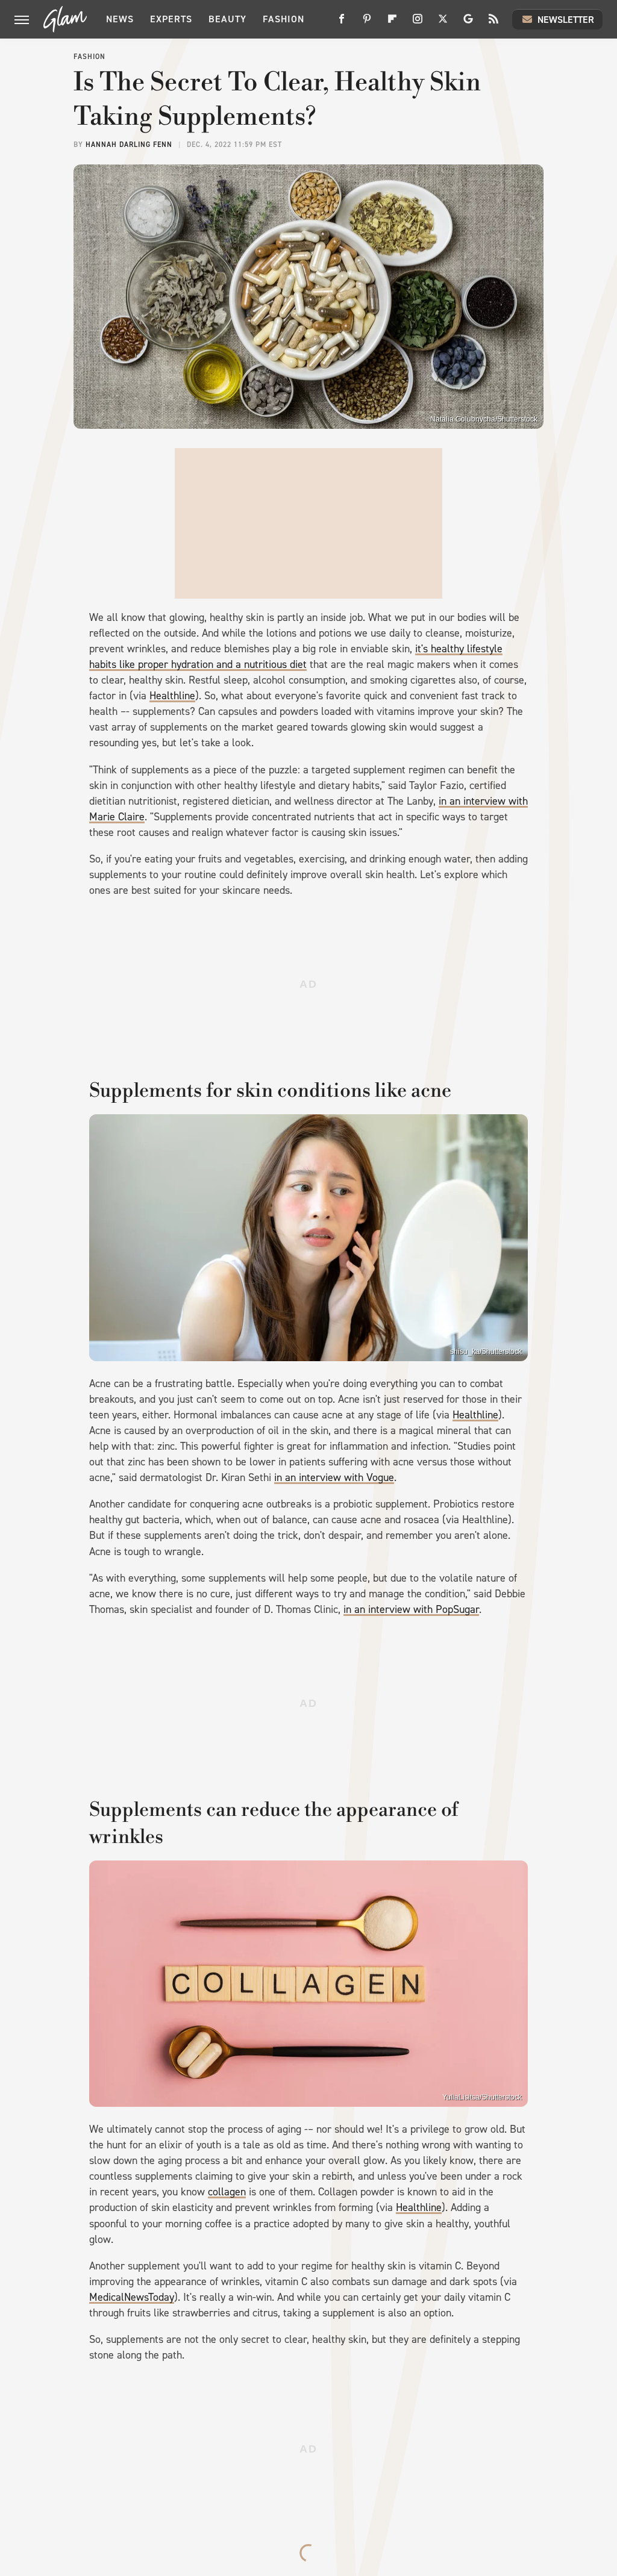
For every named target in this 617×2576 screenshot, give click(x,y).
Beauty (227, 19)
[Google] (468, 23)
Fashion (283, 19)
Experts (171, 19)
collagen (227, 2192)
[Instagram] (418, 23)
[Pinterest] (367, 23)
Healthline (172, 696)
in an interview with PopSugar (411, 1609)
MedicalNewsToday (132, 2297)
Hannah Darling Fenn (129, 145)
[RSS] (493, 23)
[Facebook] (342, 23)
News (120, 19)
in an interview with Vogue (334, 1477)
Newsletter (566, 20)
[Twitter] (443, 23)
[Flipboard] (392, 23)
